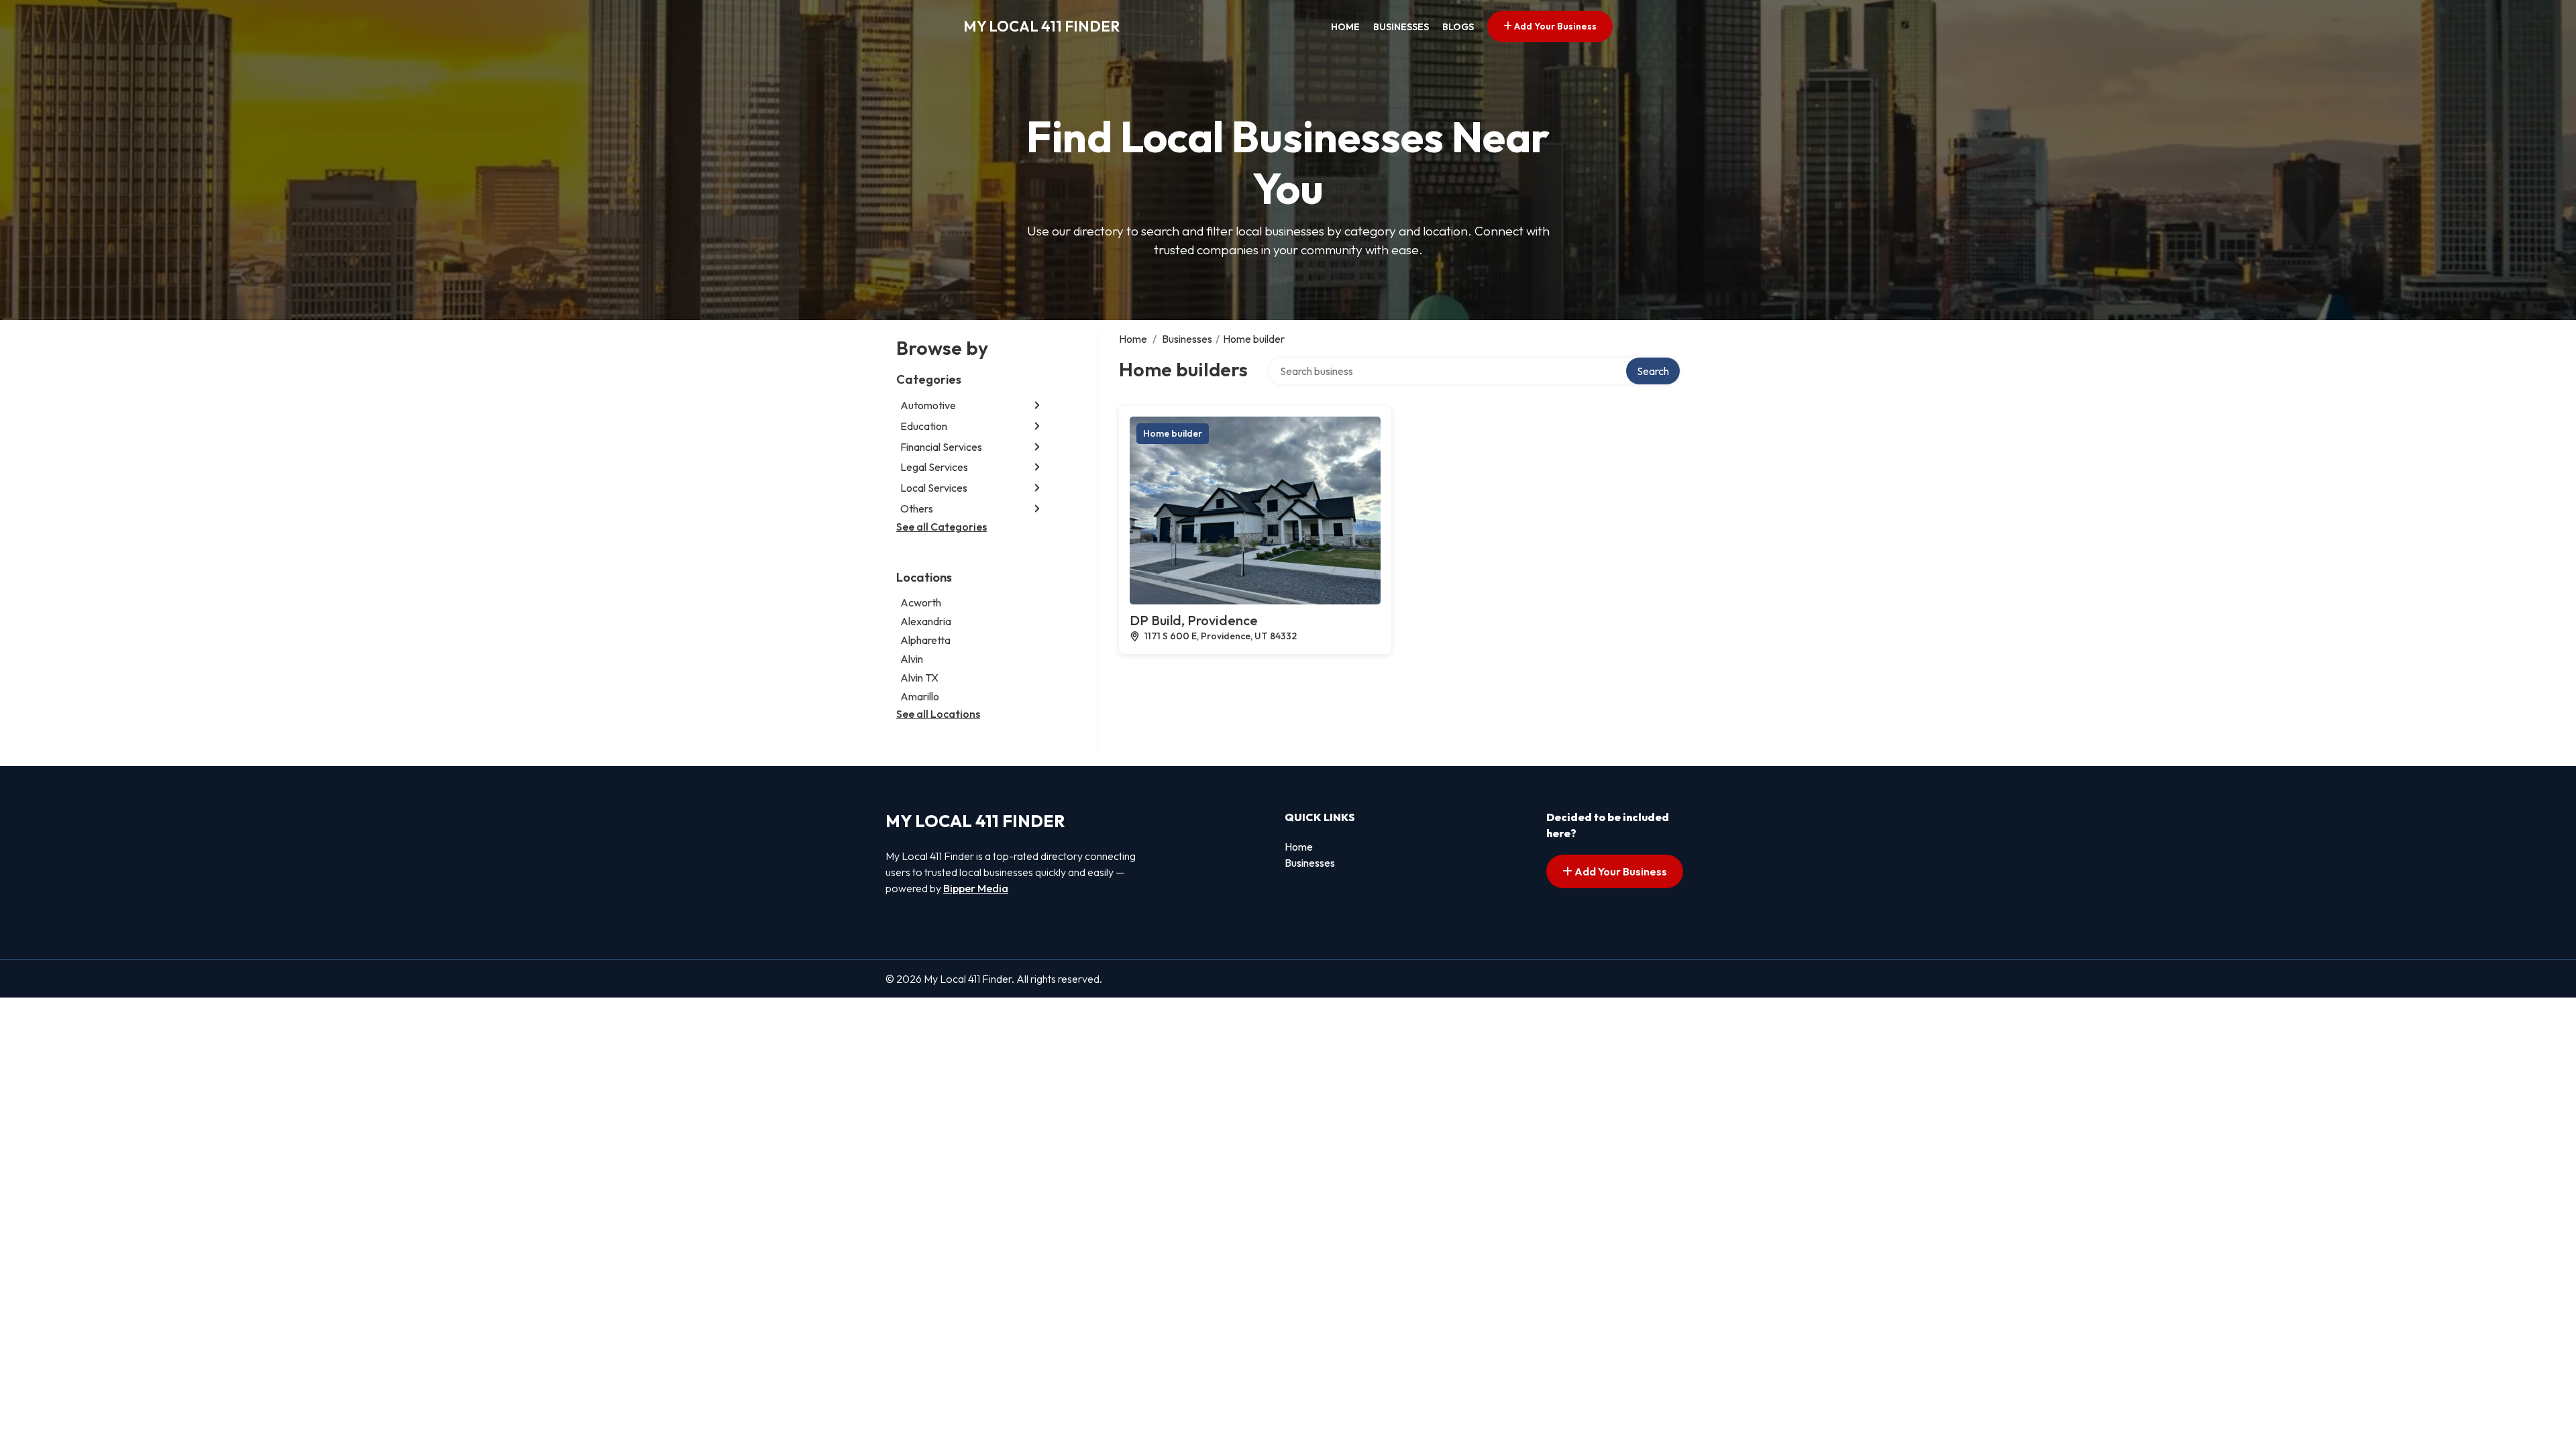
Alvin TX (919, 678)
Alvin (912, 659)
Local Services (934, 488)
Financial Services (941, 447)
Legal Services (934, 467)
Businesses (1401, 27)
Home (1345, 27)
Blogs (1458, 27)
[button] (1037, 406)
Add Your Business (1554, 26)
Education (924, 426)
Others (917, 508)
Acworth (921, 602)
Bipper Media (976, 888)
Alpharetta (925, 640)
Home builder (1173, 433)
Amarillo (920, 696)
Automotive (928, 405)
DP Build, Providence (1194, 620)
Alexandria (926, 621)
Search (1653, 371)
